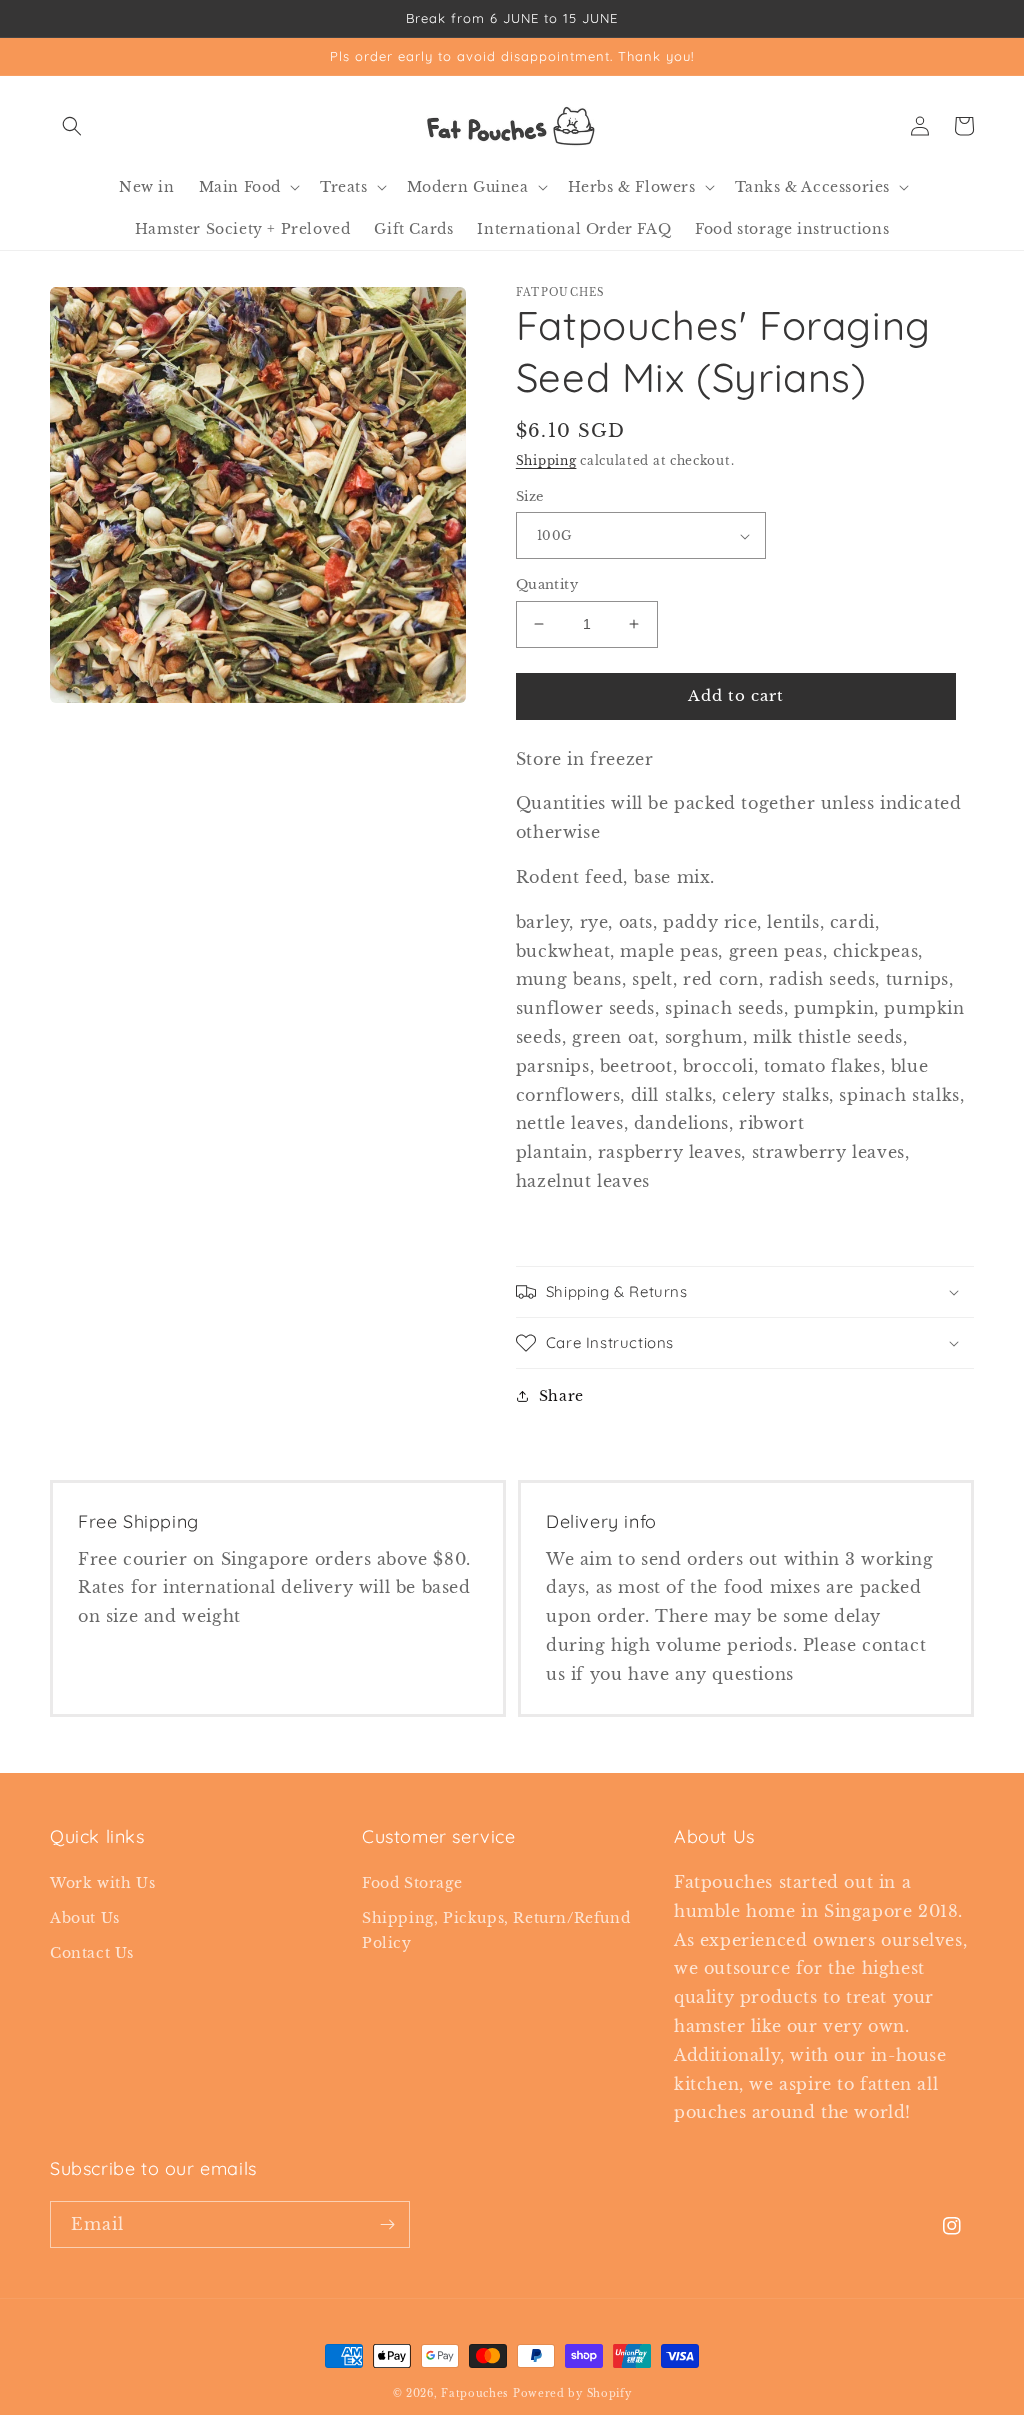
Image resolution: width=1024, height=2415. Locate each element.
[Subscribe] (387, 2224)
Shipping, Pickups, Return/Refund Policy (496, 1930)
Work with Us (102, 1883)
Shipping (546, 460)
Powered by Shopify (572, 2393)
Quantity (547, 584)
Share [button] (561, 1396)
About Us (85, 1918)
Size (530, 496)
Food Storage (412, 1883)
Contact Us (92, 1953)
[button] (72, 126)
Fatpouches (475, 2393)
